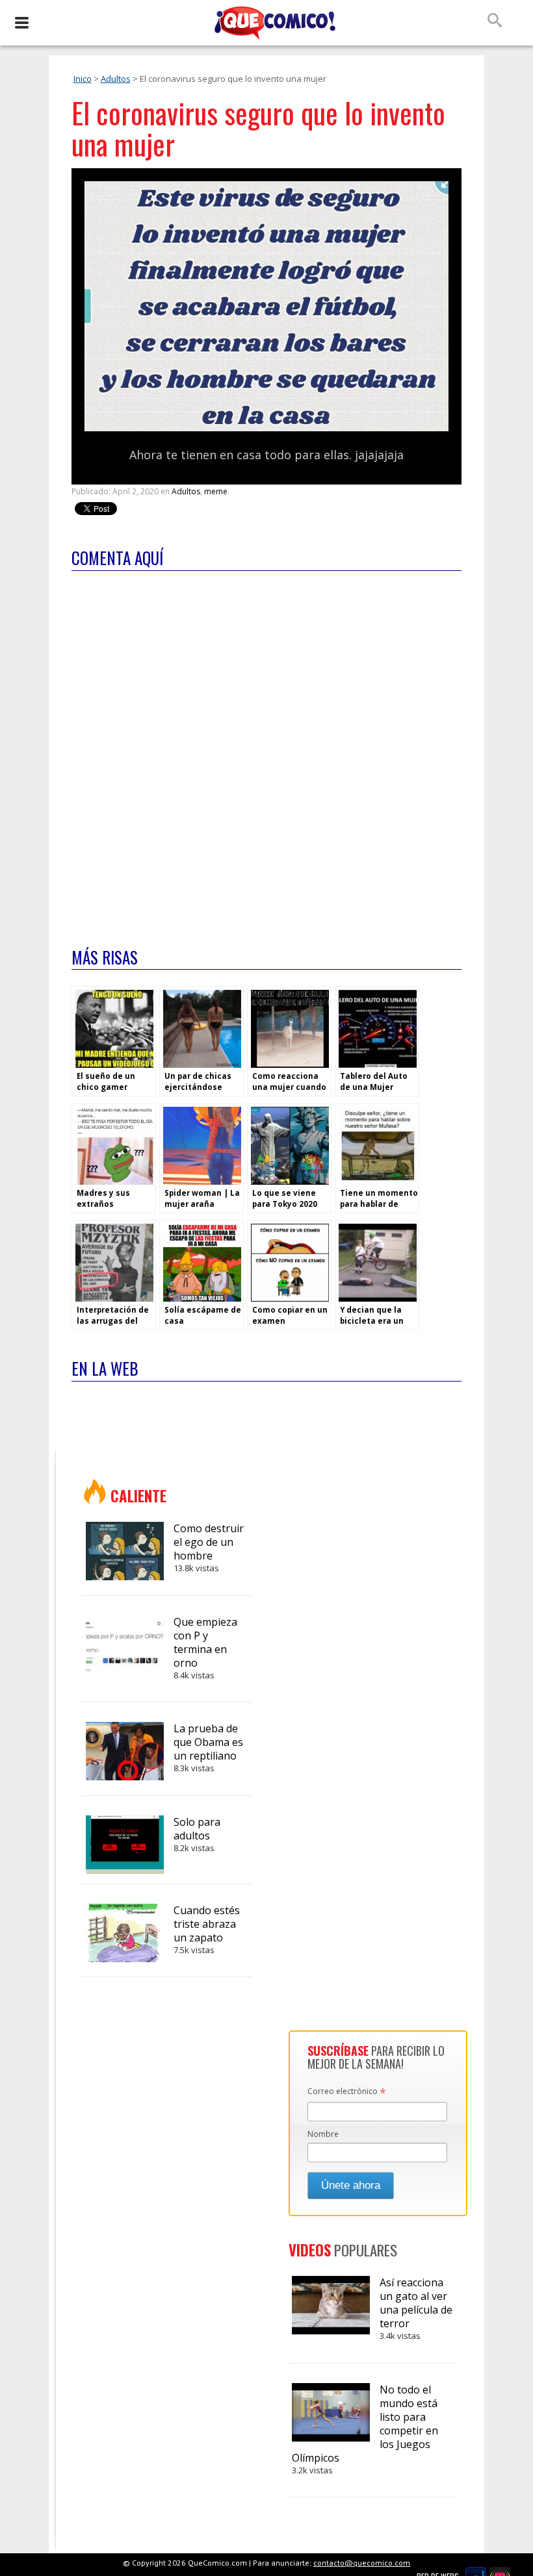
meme (216, 491)
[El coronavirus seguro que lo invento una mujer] (266, 428)
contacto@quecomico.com (362, 2563)
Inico (83, 79)
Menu (21, 23)
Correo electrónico (347, 2092)
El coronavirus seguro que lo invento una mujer (258, 128)
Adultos (116, 79)
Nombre (323, 2134)
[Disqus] (266, 751)
